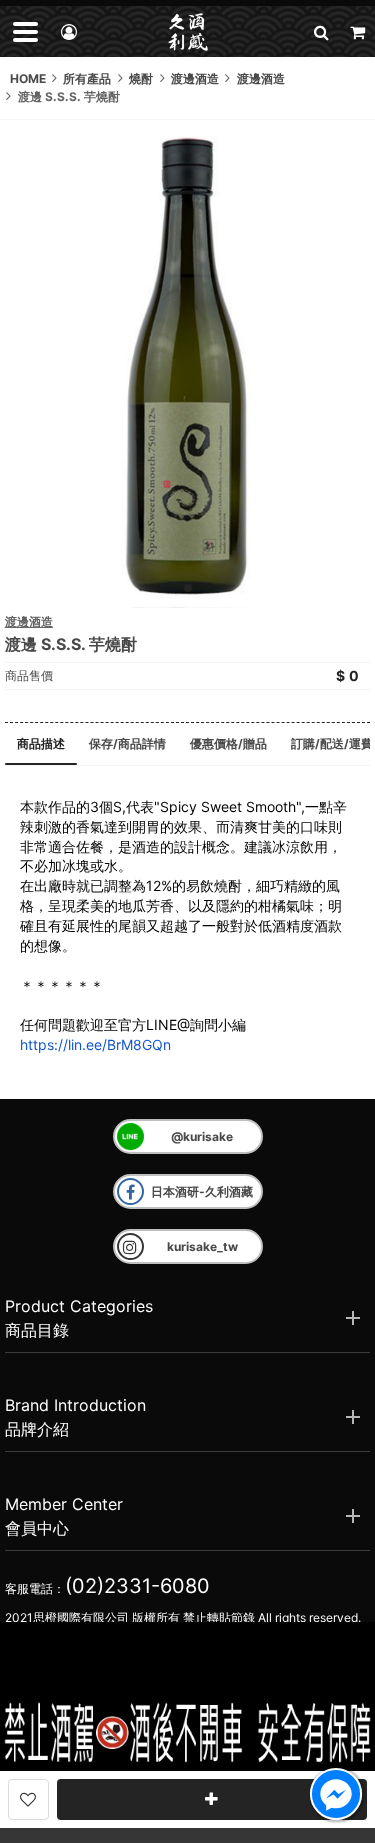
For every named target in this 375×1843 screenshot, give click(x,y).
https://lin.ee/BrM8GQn (95, 1044)
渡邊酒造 (29, 621)
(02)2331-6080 (137, 1586)
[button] (321, 31)
